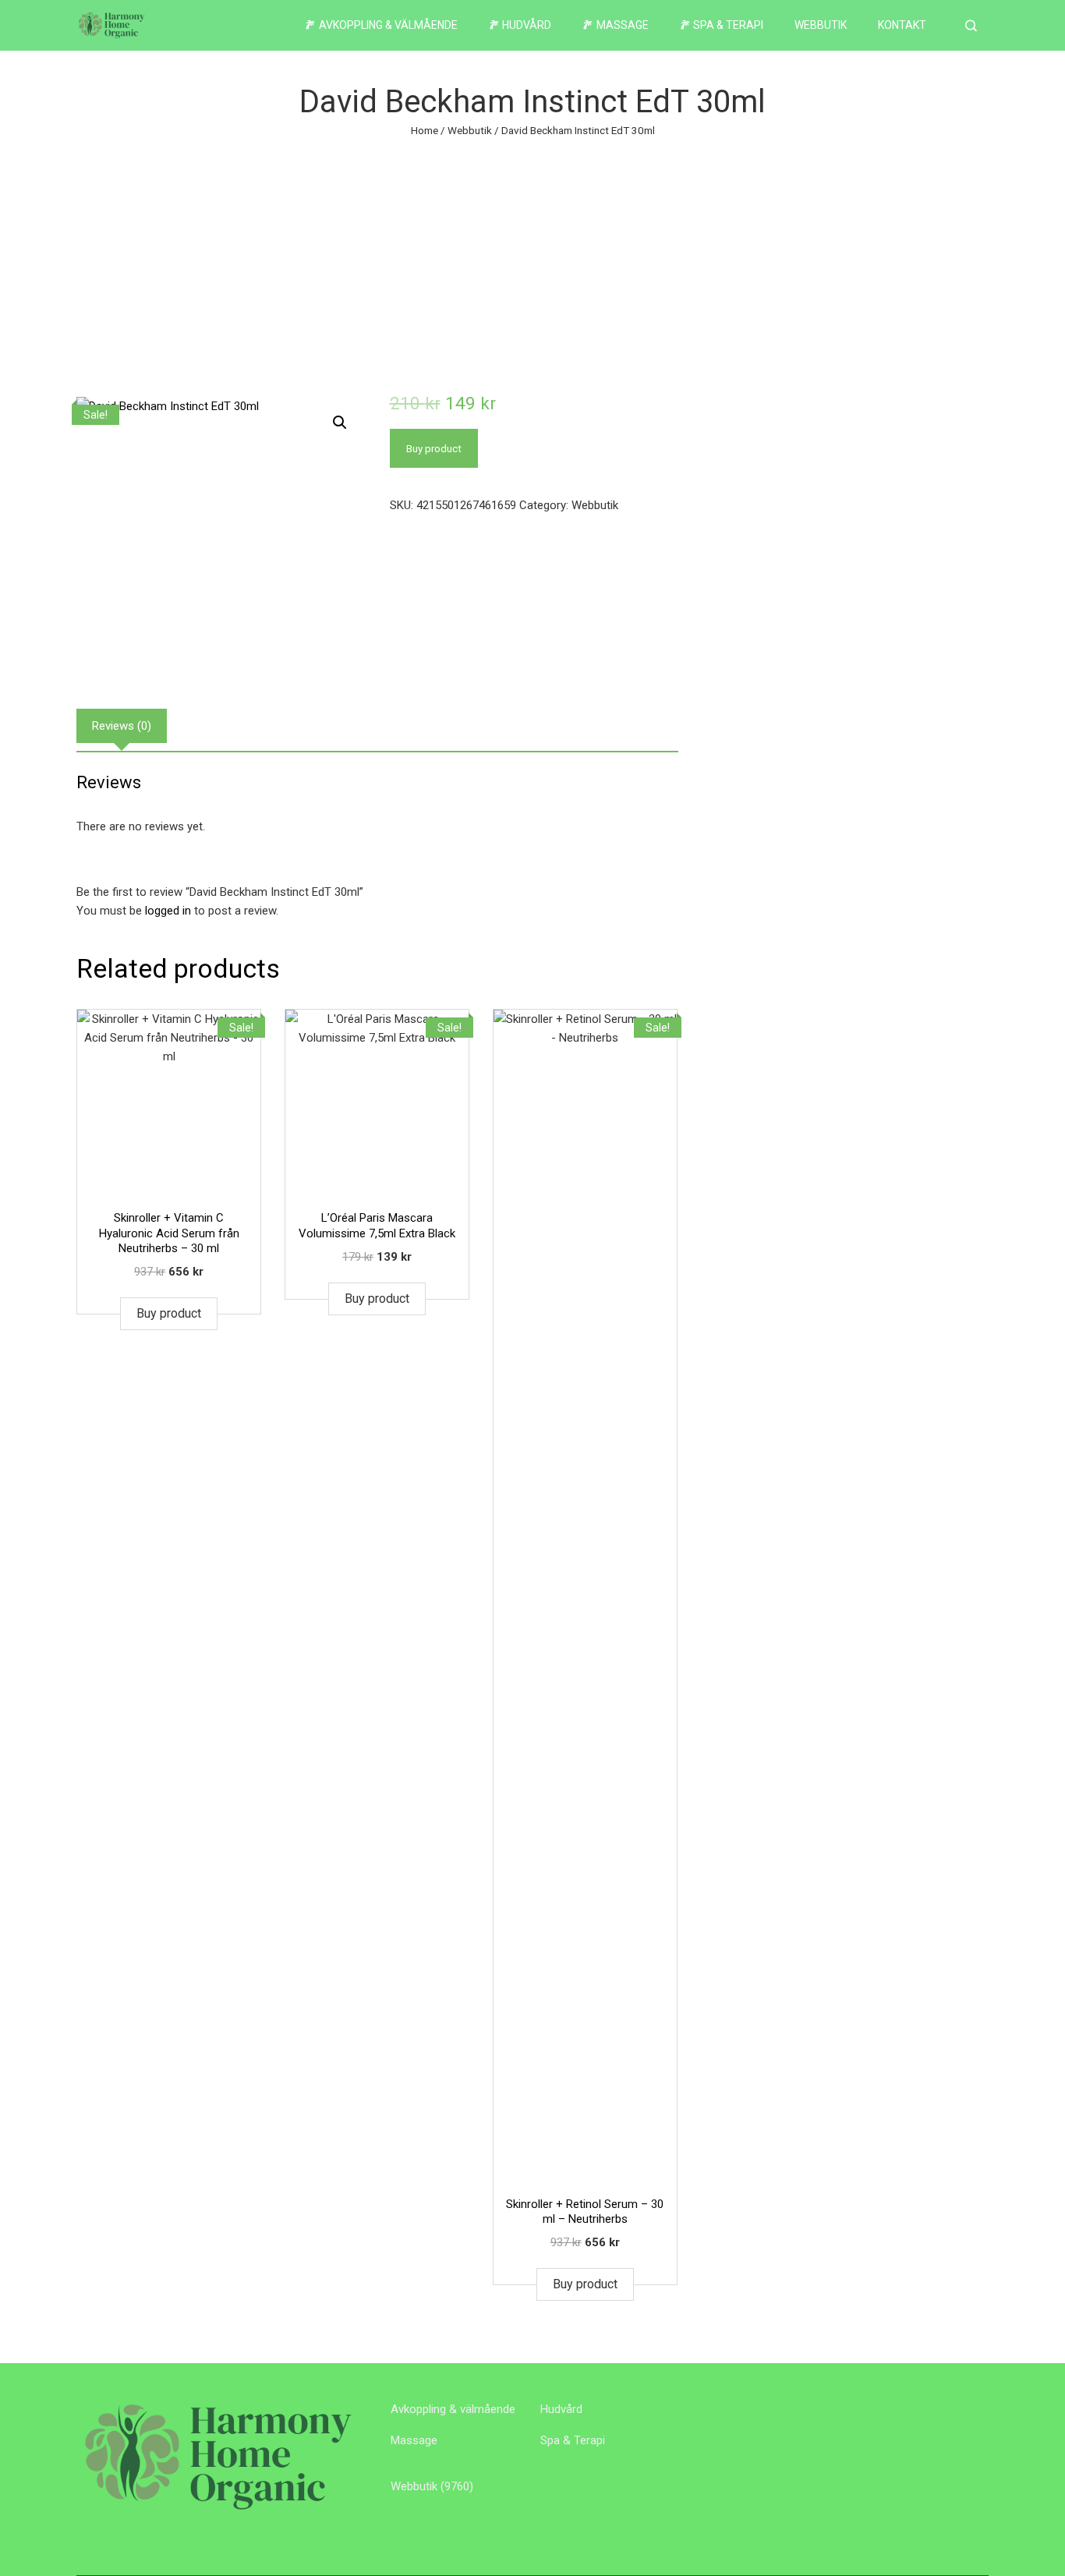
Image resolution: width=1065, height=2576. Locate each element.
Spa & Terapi (573, 2440)
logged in (168, 911)
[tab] (122, 726)
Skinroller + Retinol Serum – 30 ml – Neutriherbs (585, 2212)
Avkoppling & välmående (453, 2409)
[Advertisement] (532, 257)
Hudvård (561, 2409)
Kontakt (902, 25)
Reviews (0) (122, 726)
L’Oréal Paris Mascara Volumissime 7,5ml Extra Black (377, 1226)
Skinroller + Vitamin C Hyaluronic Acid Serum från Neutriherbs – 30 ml (169, 1233)
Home (425, 130)
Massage (414, 2440)
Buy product (434, 448)
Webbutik (821, 25)
